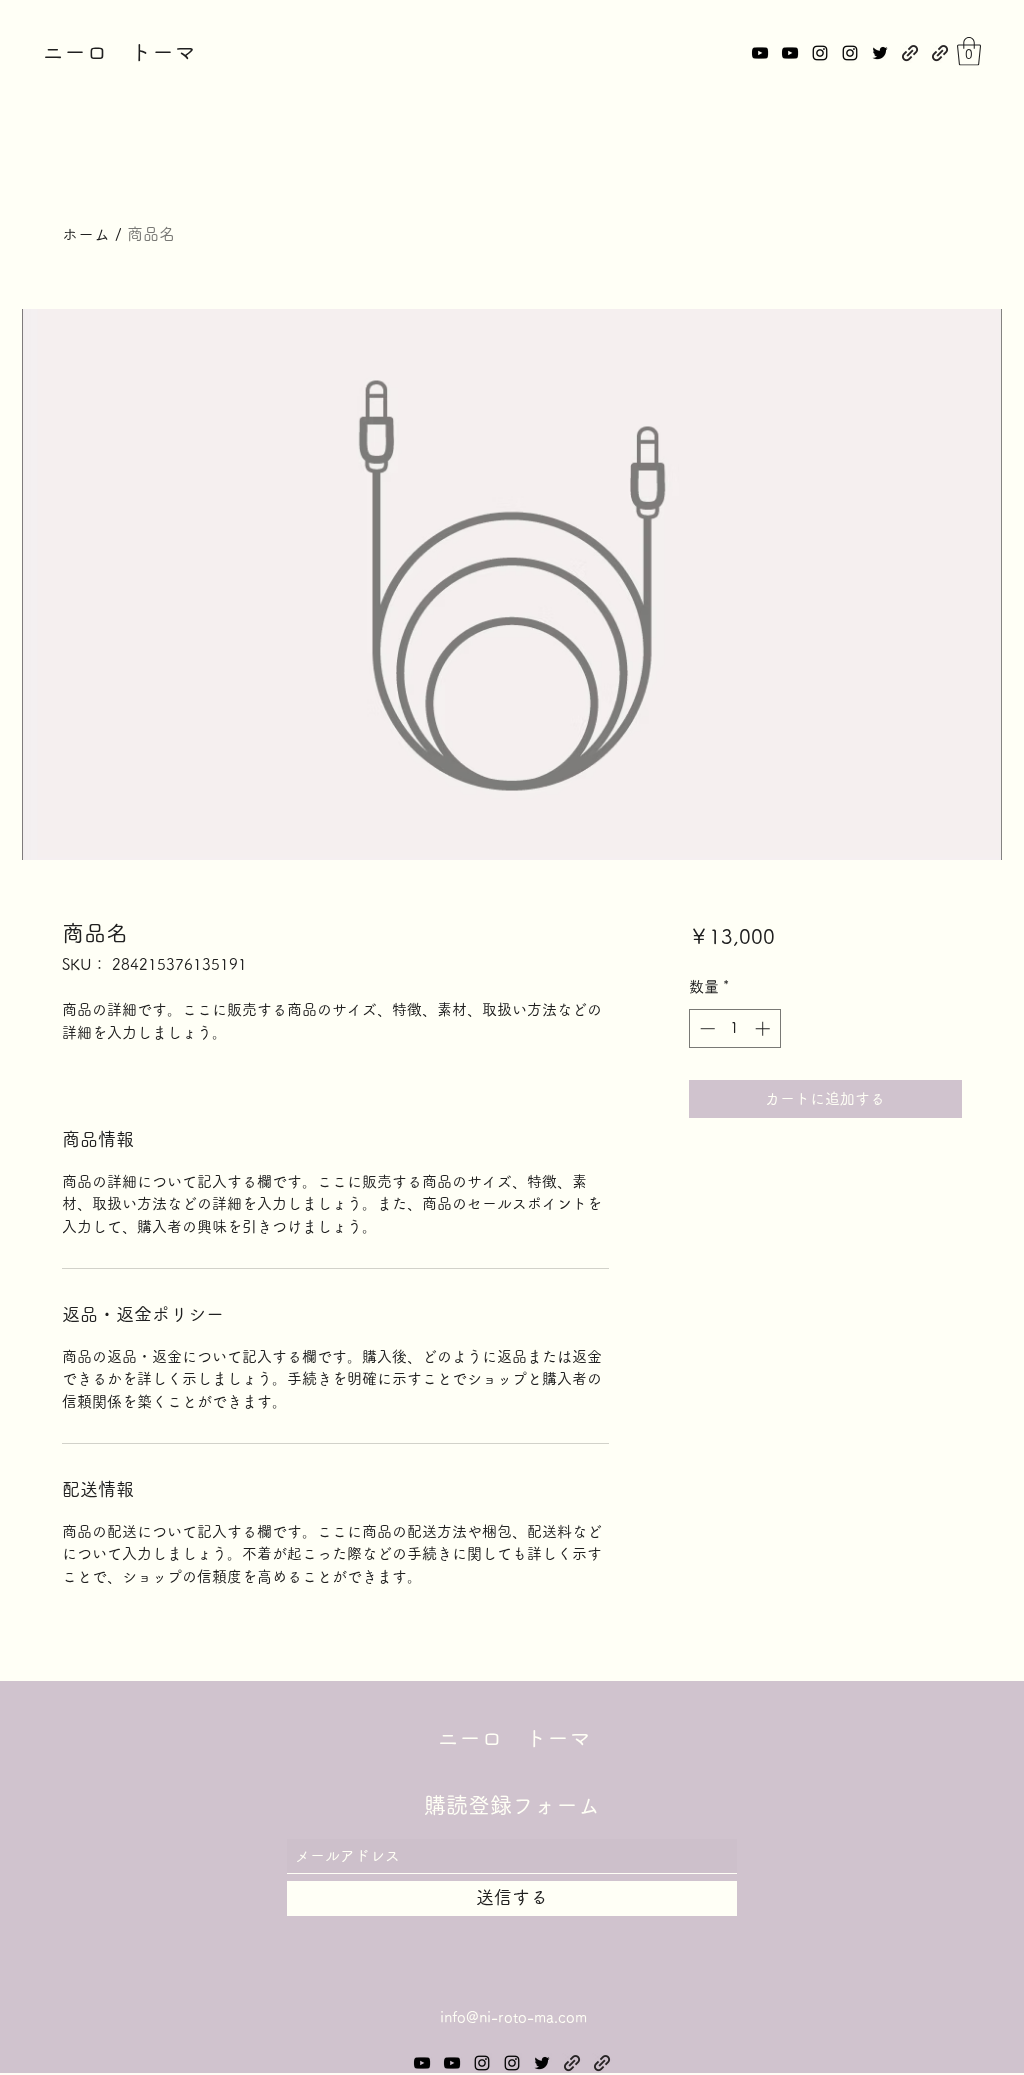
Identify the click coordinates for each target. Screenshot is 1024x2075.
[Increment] (764, 1028)
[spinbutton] (734, 1028)
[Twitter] (880, 53)
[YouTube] (760, 53)
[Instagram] (820, 53)
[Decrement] (705, 1028)
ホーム (86, 234)
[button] (969, 51)
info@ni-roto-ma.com (513, 2017)
